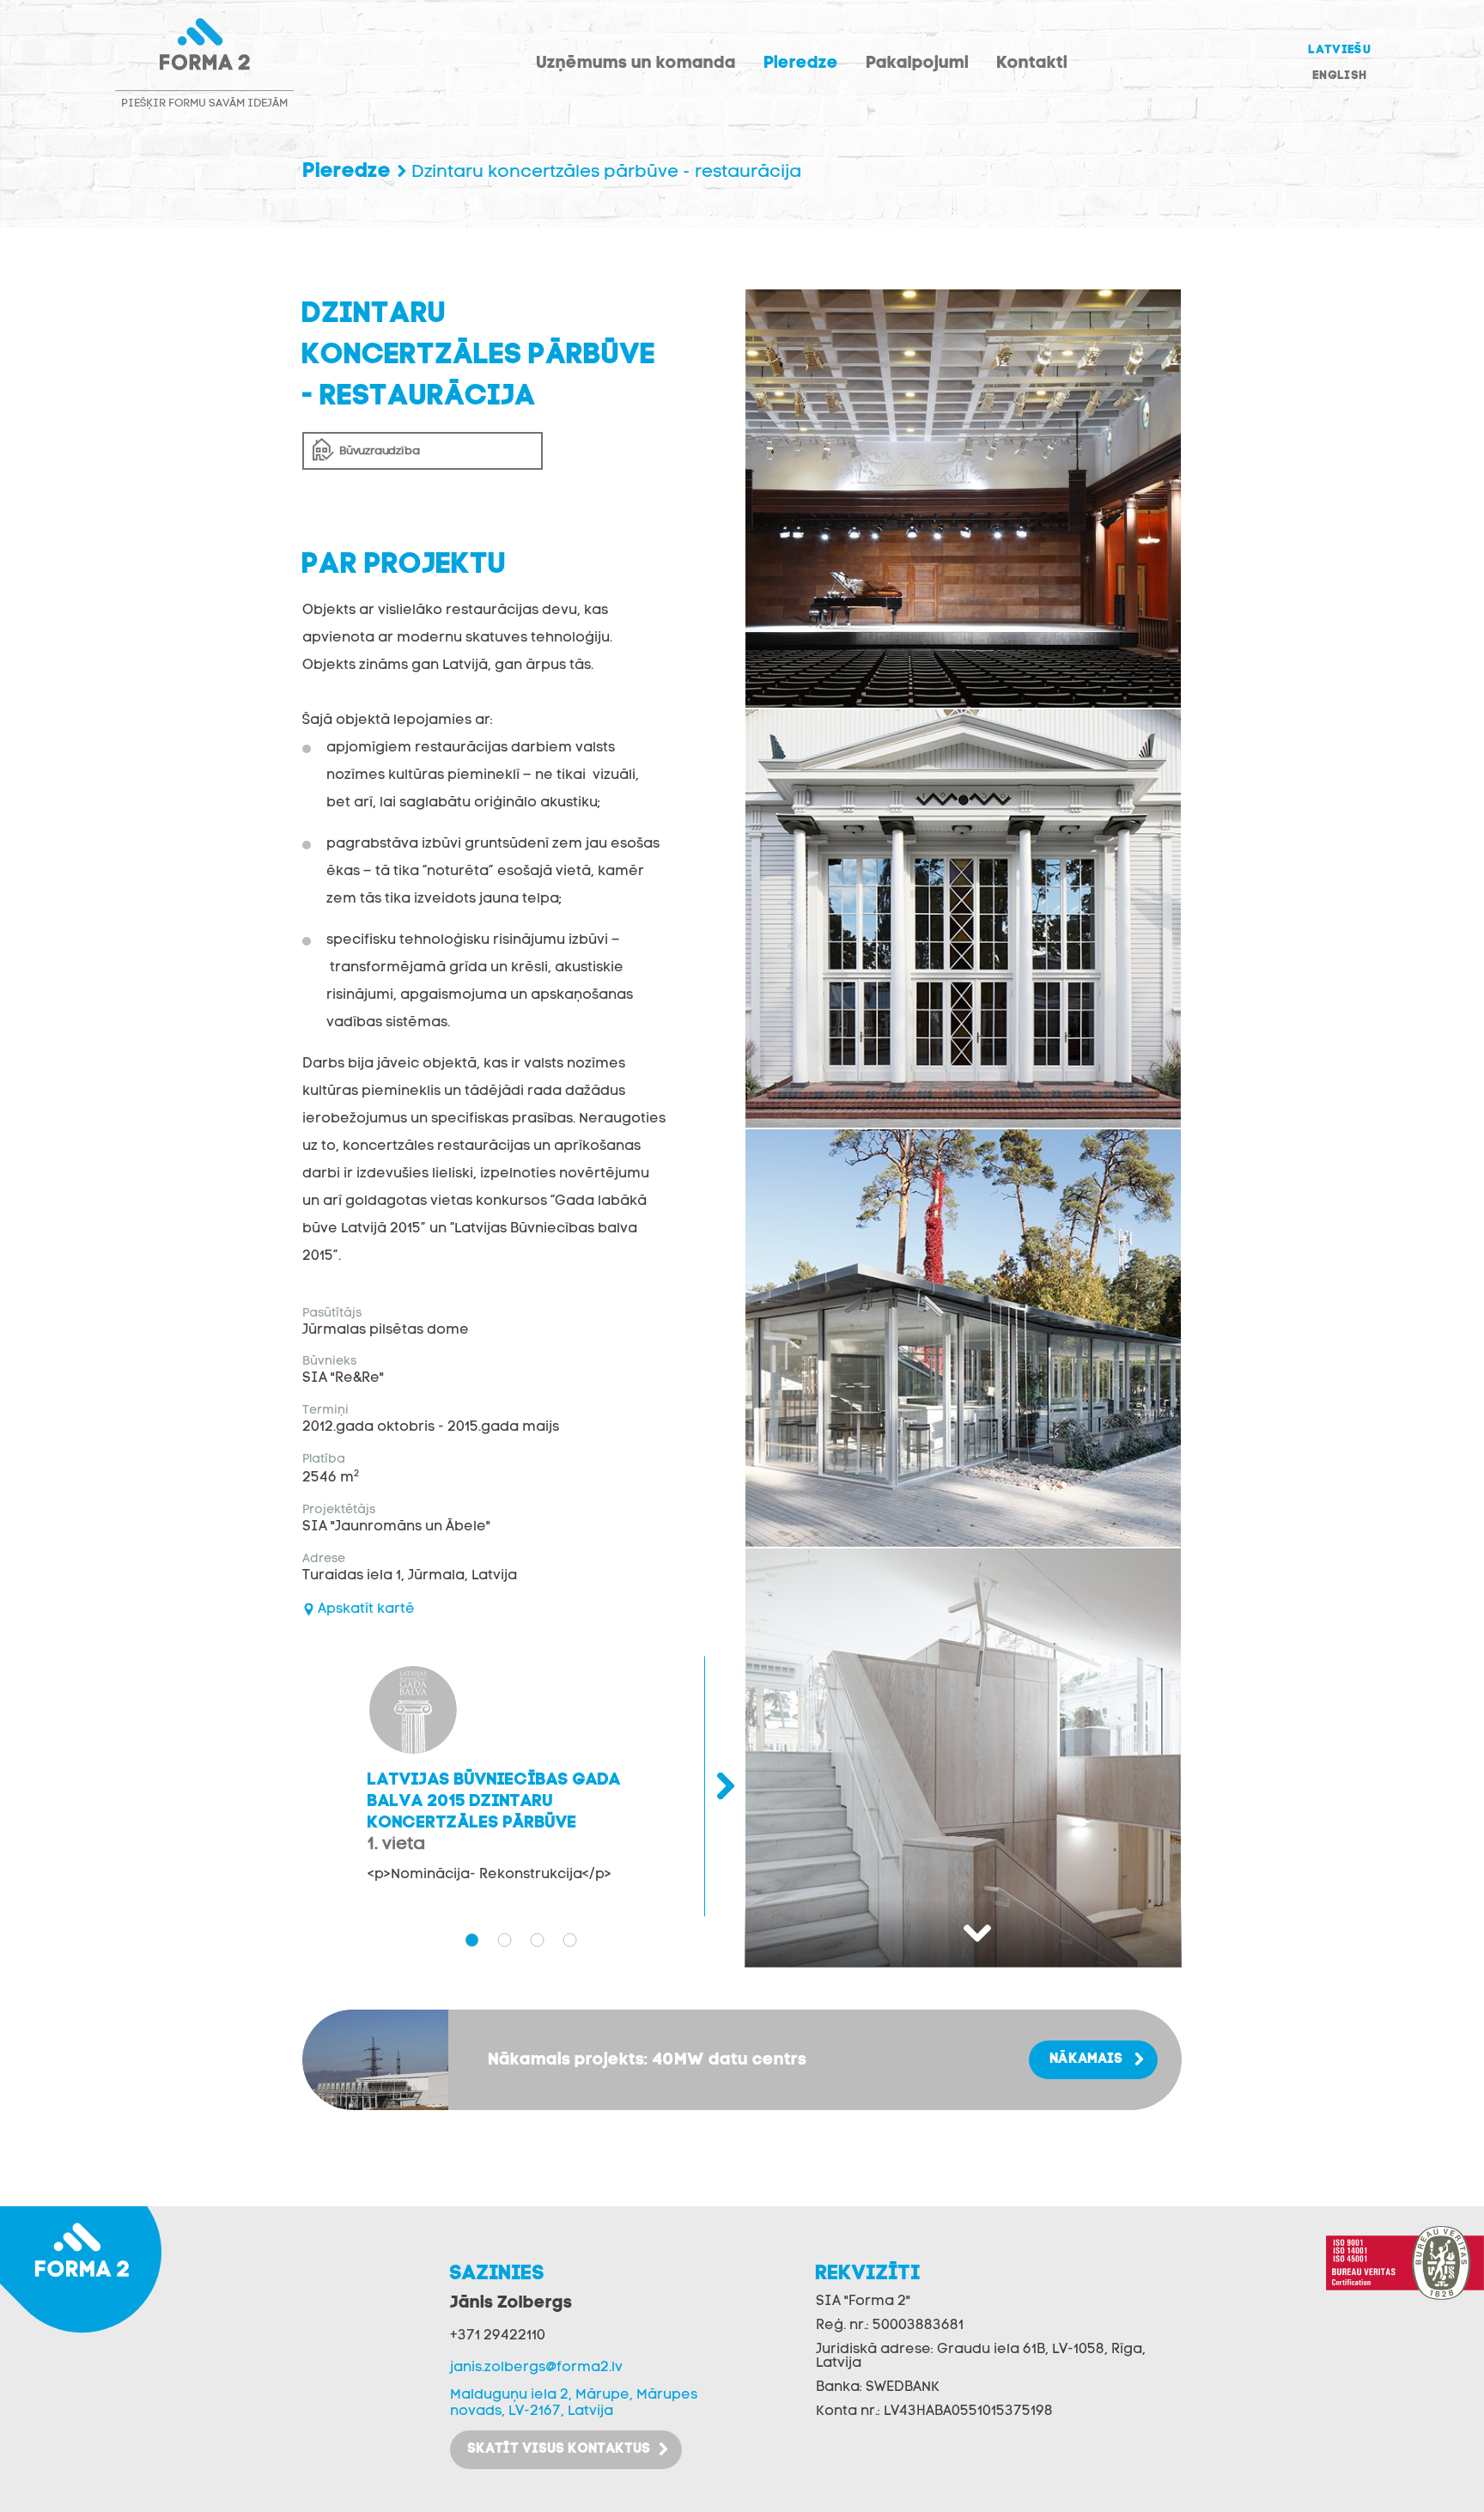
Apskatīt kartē (366, 1609)
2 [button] (504, 1940)
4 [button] (569, 1940)
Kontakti (1032, 64)
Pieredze (801, 64)
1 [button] (471, 1940)
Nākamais (1086, 2059)
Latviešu (1339, 50)
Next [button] (963, 1933)
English (1339, 76)
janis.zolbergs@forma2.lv (536, 2368)
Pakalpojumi (917, 64)
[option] (963, 499)
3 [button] (537, 1940)
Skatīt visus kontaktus (559, 2449)
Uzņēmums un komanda (636, 64)
